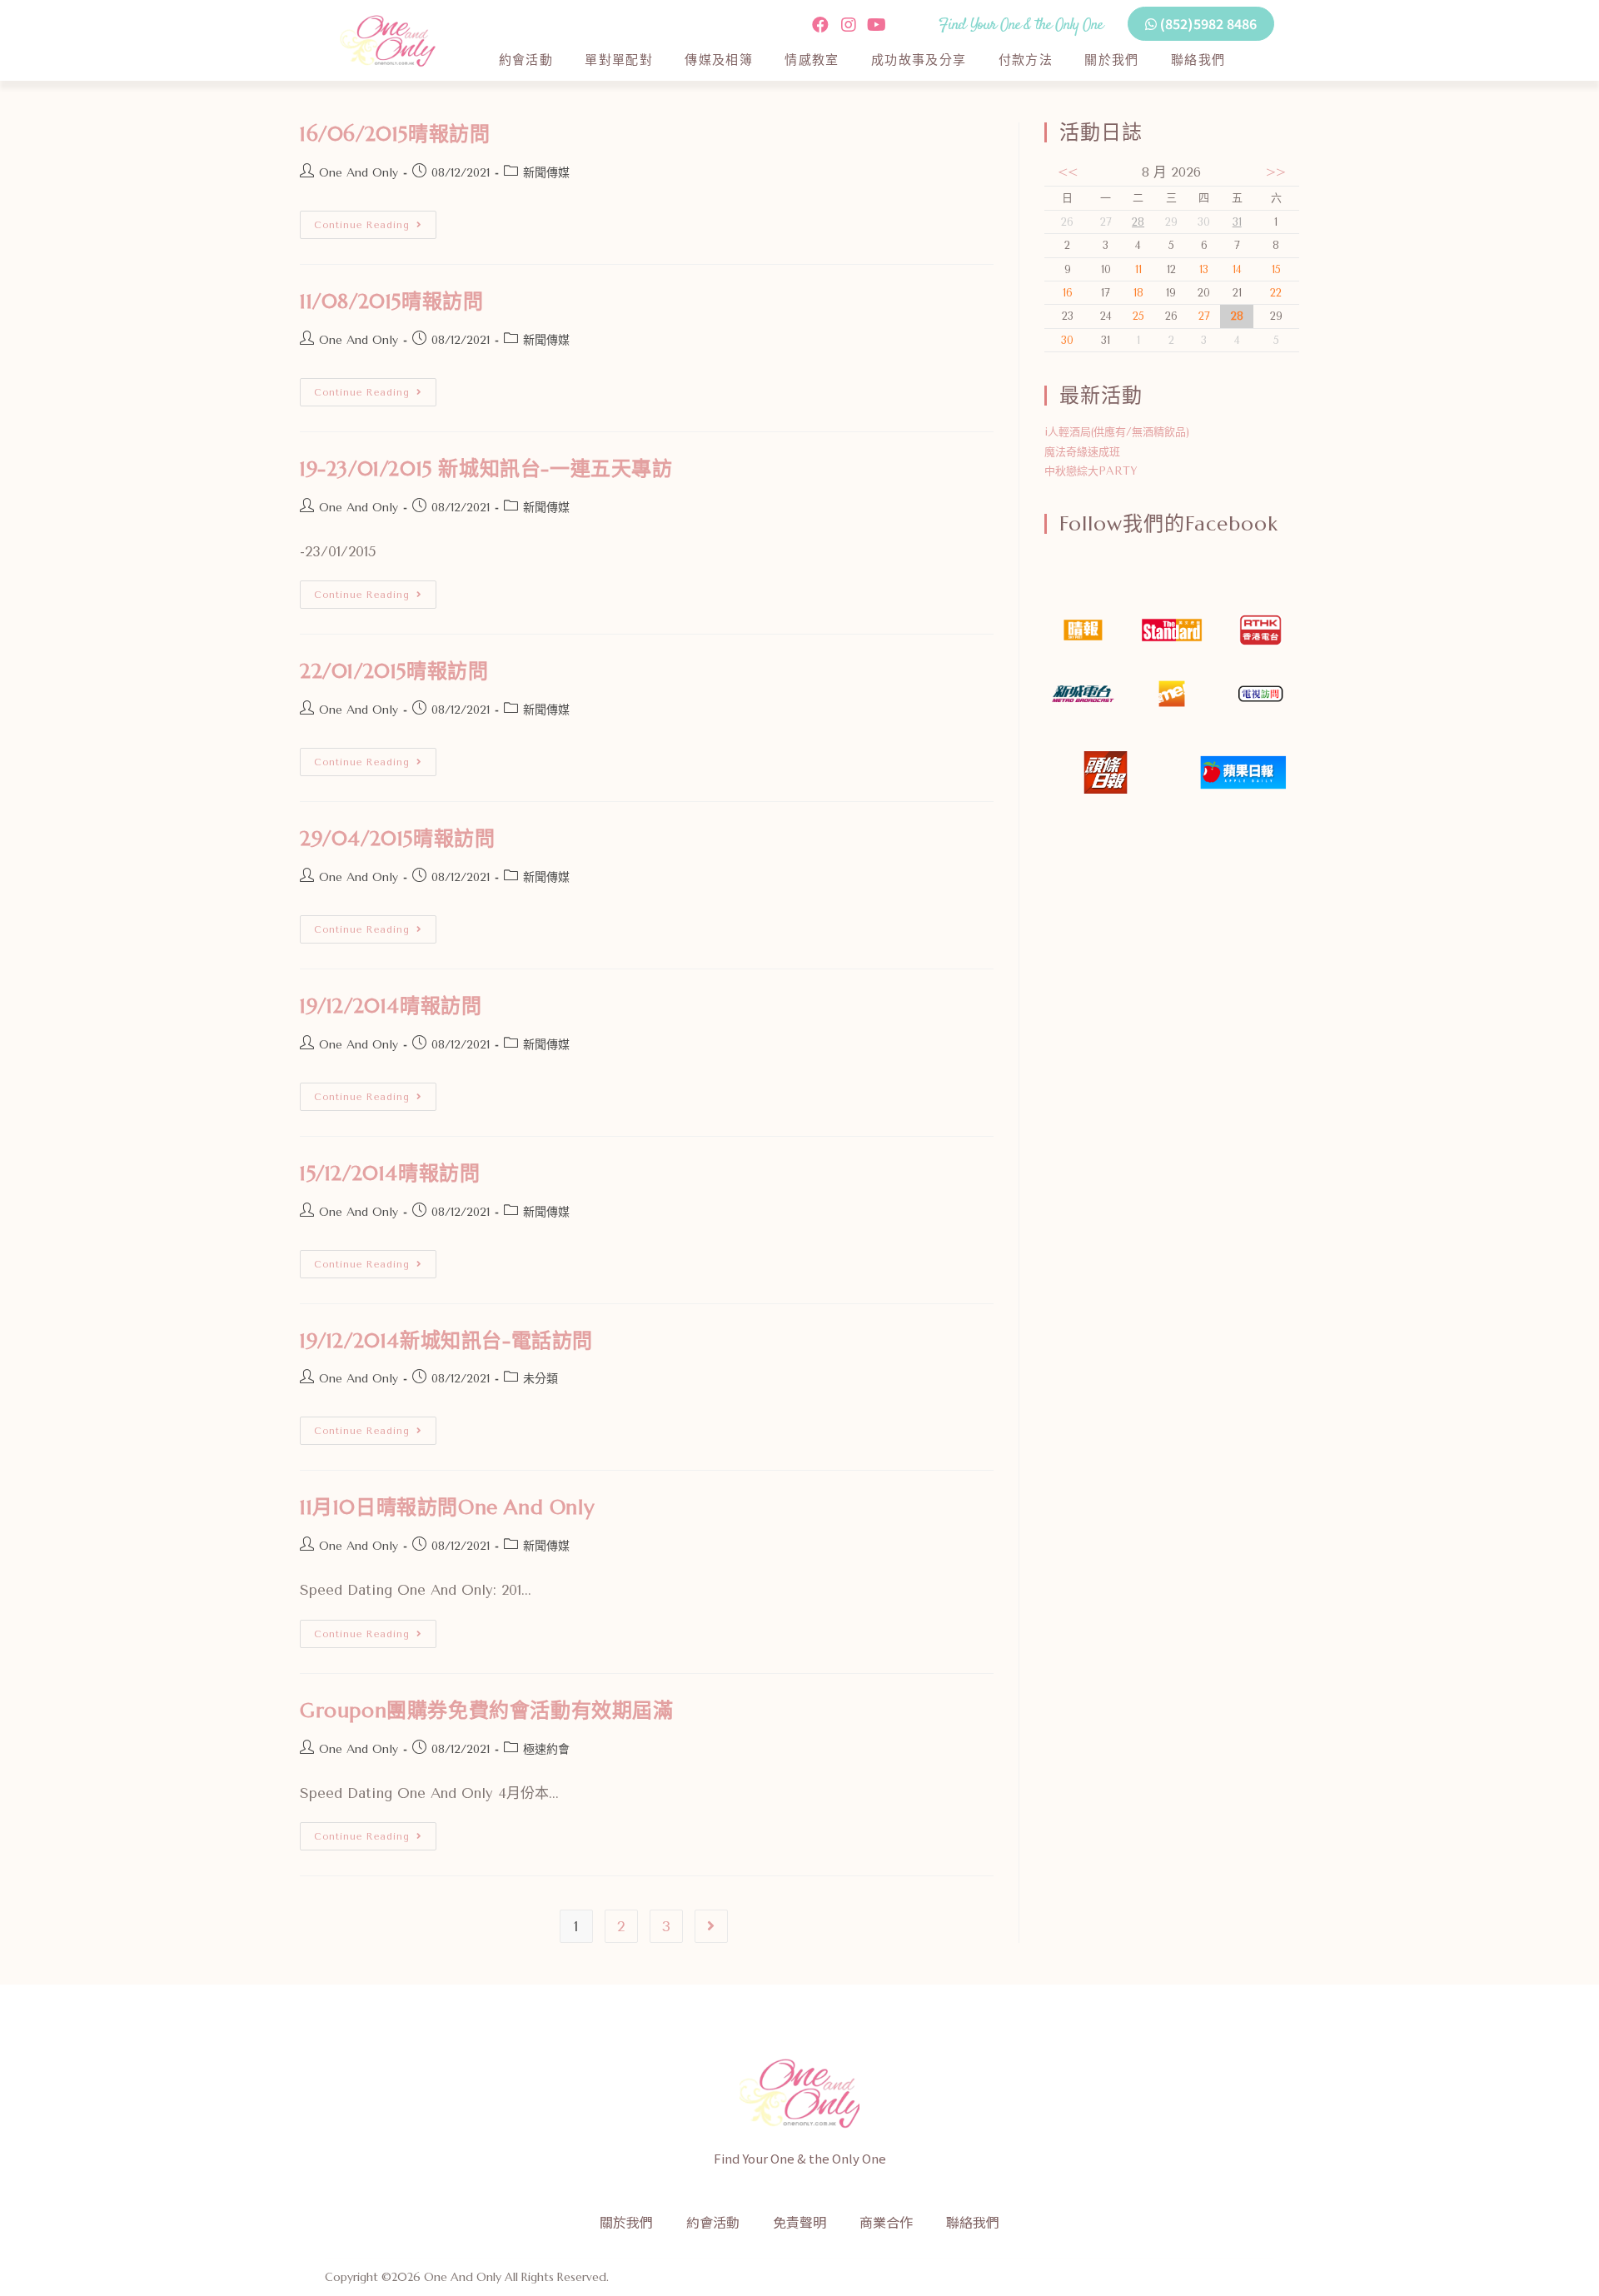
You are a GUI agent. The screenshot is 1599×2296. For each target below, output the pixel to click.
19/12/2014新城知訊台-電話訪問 (446, 1341)
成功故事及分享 (919, 60)
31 (1237, 222)
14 (1237, 269)
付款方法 (1026, 60)
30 (1067, 340)
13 (1204, 269)
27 (1204, 316)
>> (1276, 172)
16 (1068, 293)
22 (1276, 293)
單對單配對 (619, 60)
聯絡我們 (1198, 60)
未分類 (540, 1379)
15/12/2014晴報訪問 (390, 1173)
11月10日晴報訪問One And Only (447, 1507)
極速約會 (546, 1749)
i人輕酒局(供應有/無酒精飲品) (1117, 432)
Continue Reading (375, 221)
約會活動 (526, 60)
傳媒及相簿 (719, 60)
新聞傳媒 (546, 173)
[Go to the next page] (711, 1926)
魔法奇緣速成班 (1082, 452)
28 (1138, 222)
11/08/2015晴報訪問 (391, 301)
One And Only (359, 173)
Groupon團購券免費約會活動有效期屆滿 (487, 1711)
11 (1138, 269)
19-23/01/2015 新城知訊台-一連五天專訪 (486, 469)
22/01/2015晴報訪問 (394, 671)
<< (1068, 172)
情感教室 (812, 60)
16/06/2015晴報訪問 (395, 134)
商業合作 (886, 2222)
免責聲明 (799, 2222)
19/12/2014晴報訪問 (391, 1006)
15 (1276, 269)
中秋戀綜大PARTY (1091, 471)
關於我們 (1112, 60)
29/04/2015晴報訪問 (397, 839)
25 (1138, 316)
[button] (1201, 24)
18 (1138, 293)
